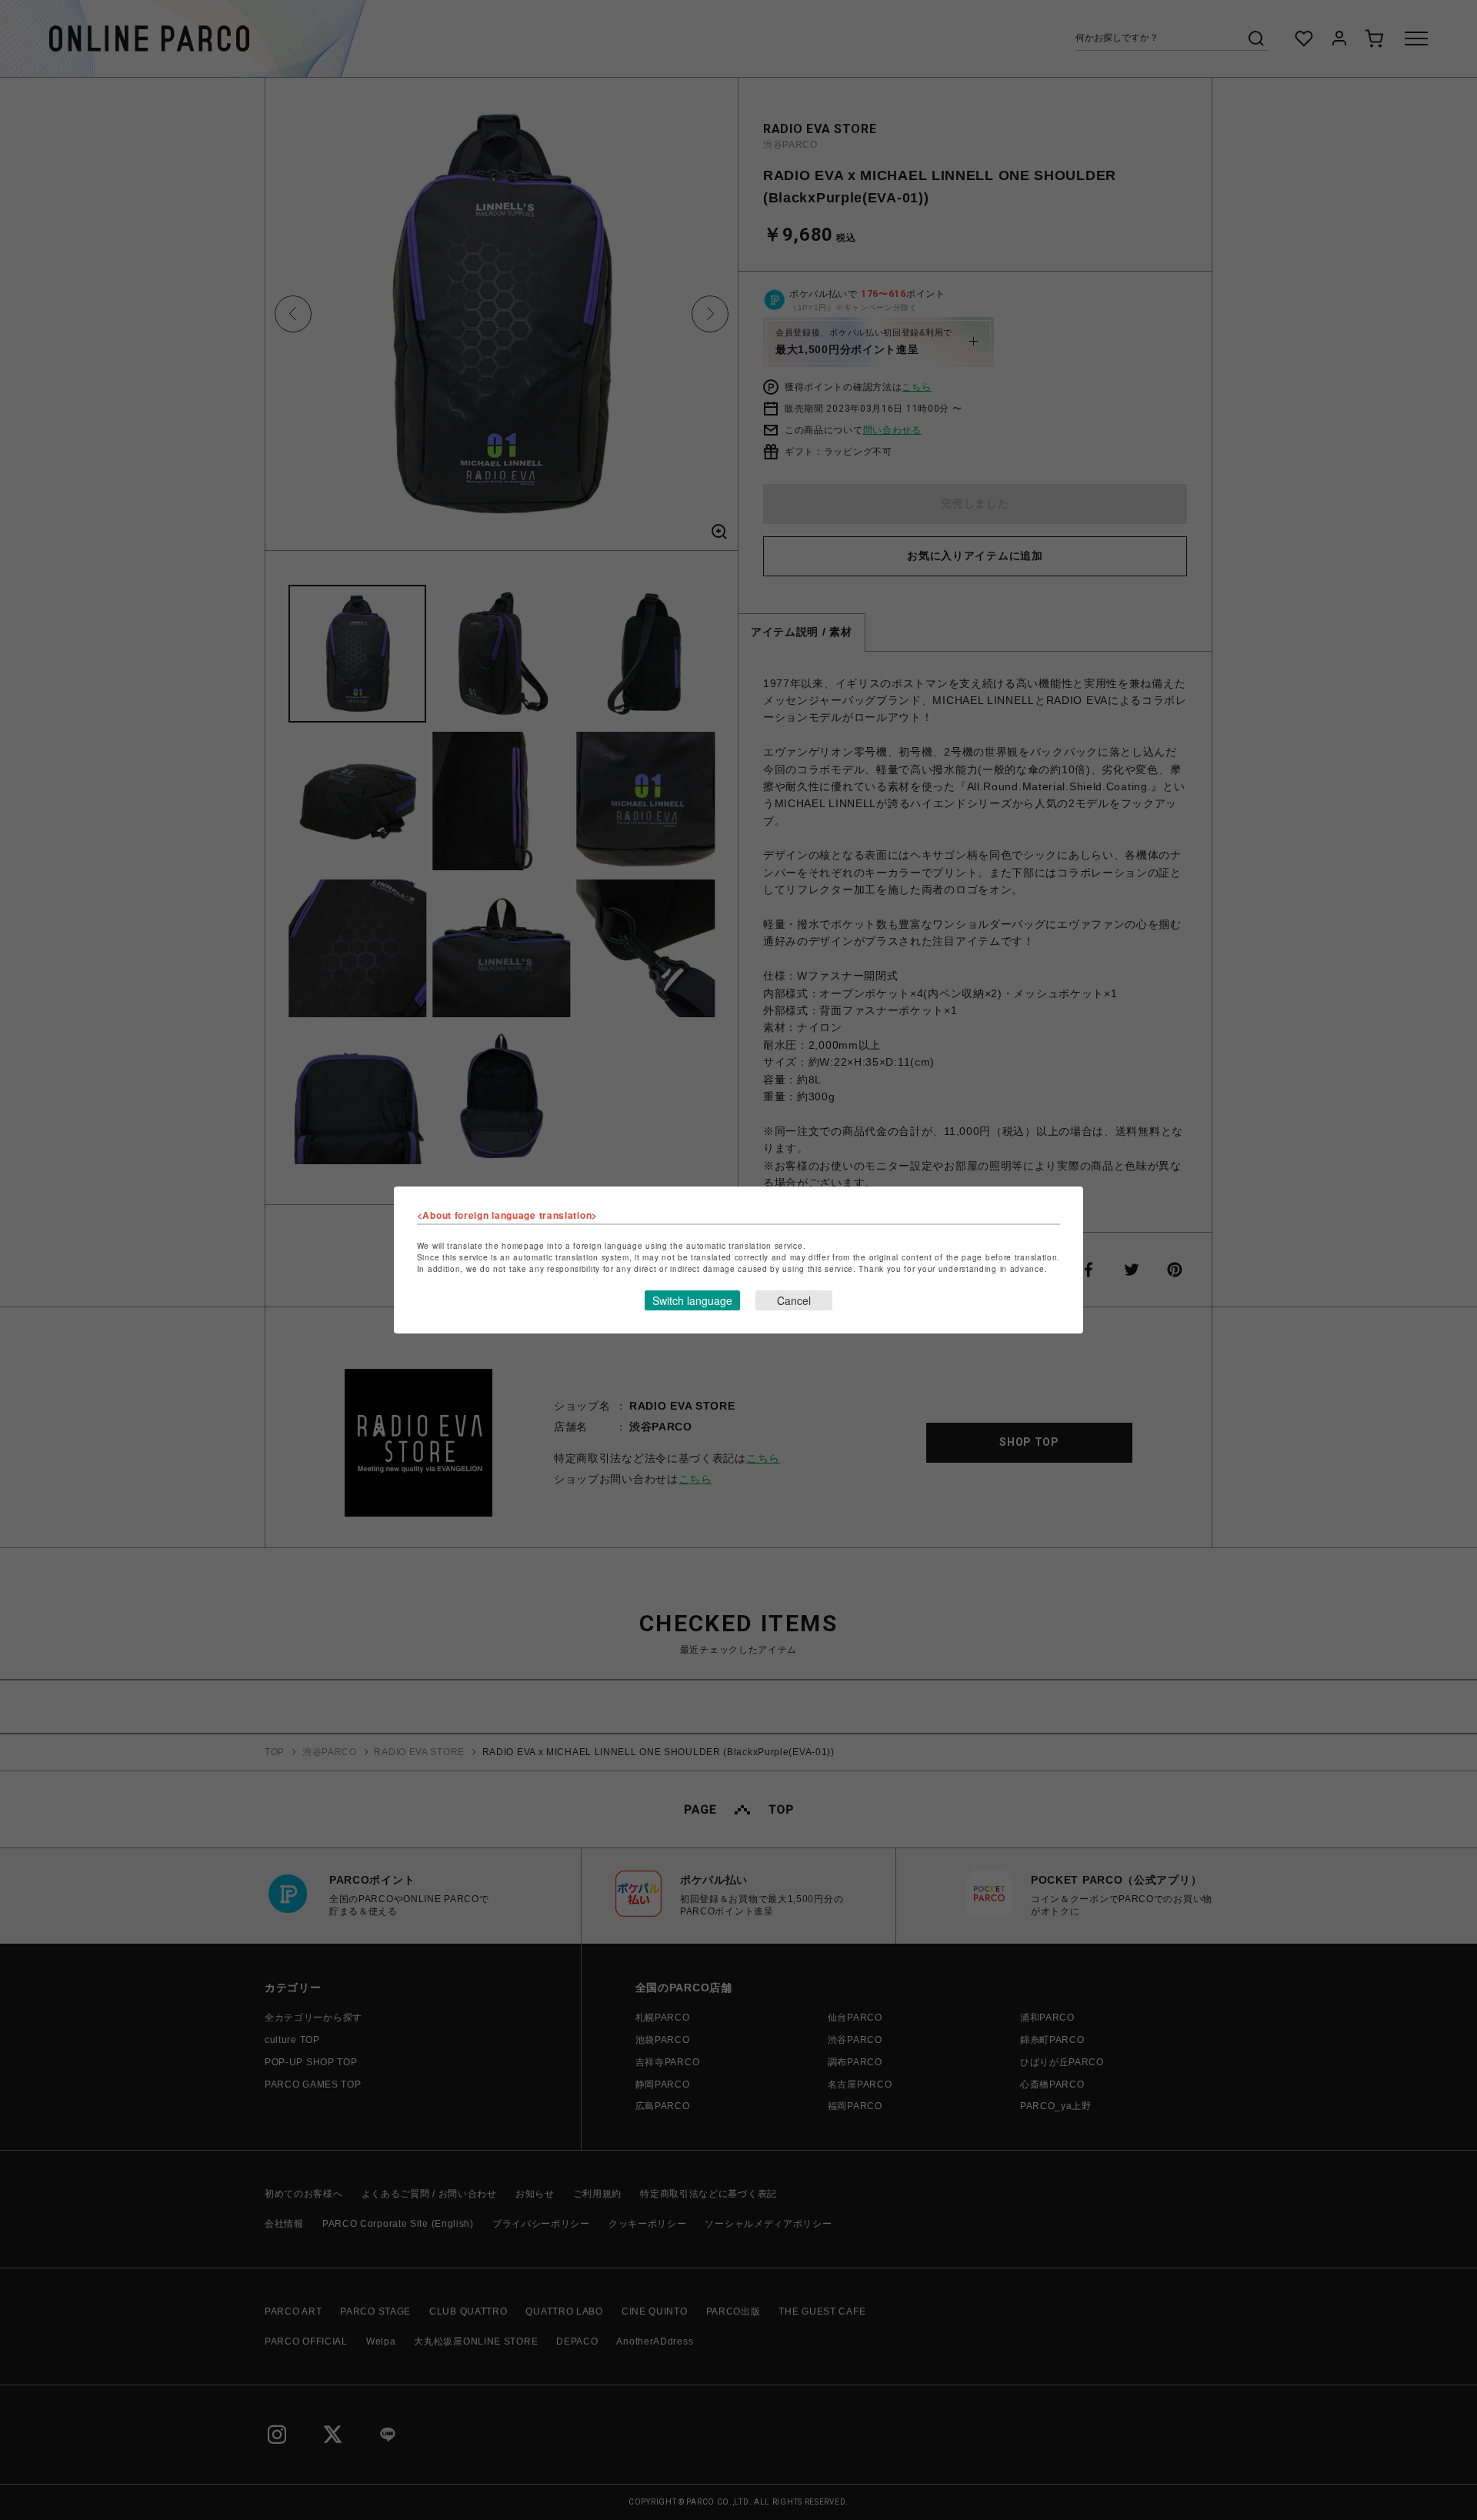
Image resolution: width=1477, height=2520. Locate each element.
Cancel (794, 1300)
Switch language (692, 1300)
